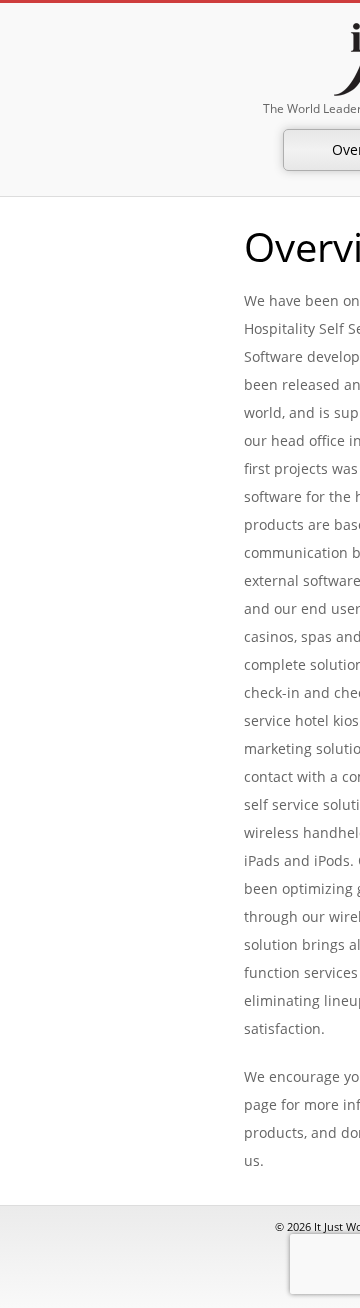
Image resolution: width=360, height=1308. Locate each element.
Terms (329, 876)
